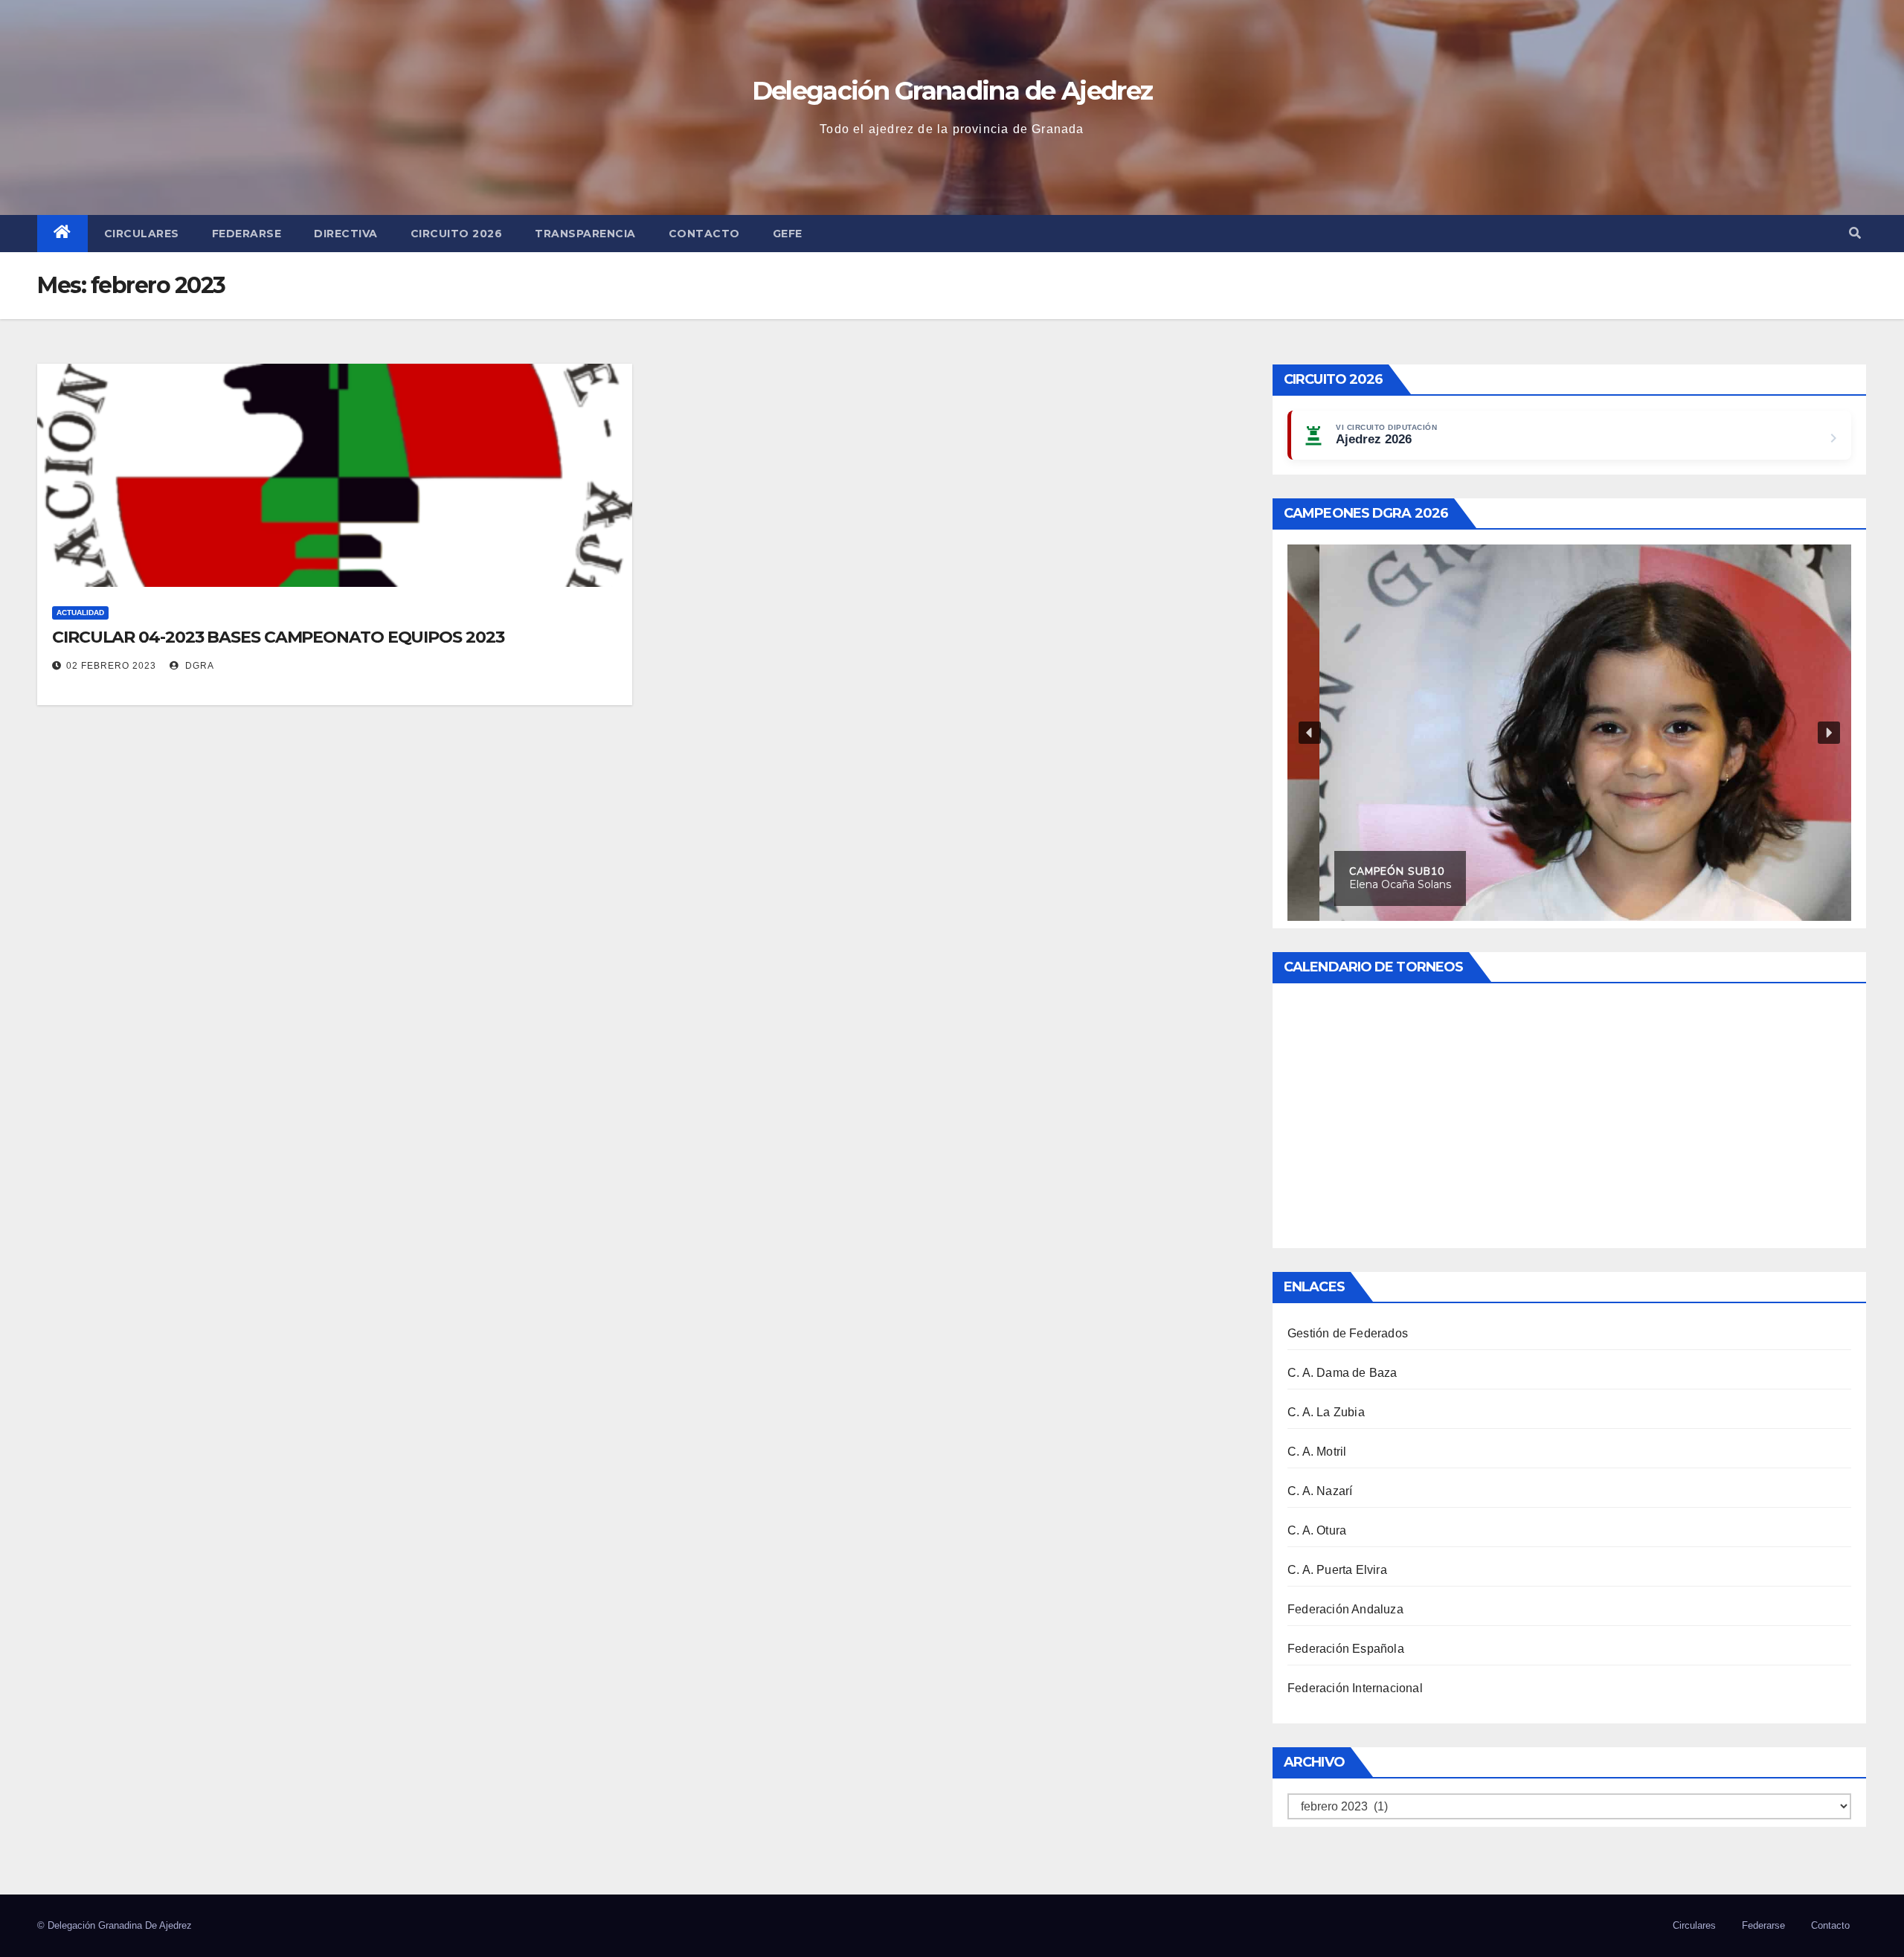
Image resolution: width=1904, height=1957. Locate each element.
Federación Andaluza (1345, 1609)
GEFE (788, 234)
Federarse (247, 234)
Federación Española (1346, 1649)
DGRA (198, 666)
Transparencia (585, 234)
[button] (1855, 233)
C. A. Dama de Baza (1342, 1373)
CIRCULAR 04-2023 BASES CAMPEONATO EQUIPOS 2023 (278, 637)
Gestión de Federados (1348, 1333)
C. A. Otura (1317, 1530)
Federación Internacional (1355, 1688)
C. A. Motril (1317, 1452)
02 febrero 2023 (111, 666)
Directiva (346, 234)
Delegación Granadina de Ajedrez (952, 91)
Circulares (142, 234)
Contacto (704, 234)
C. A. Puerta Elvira (1337, 1570)
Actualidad (80, 613)
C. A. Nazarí (1320, 1491)
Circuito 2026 (457, 234)
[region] (1569, 733)
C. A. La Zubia (1326, 1412)
